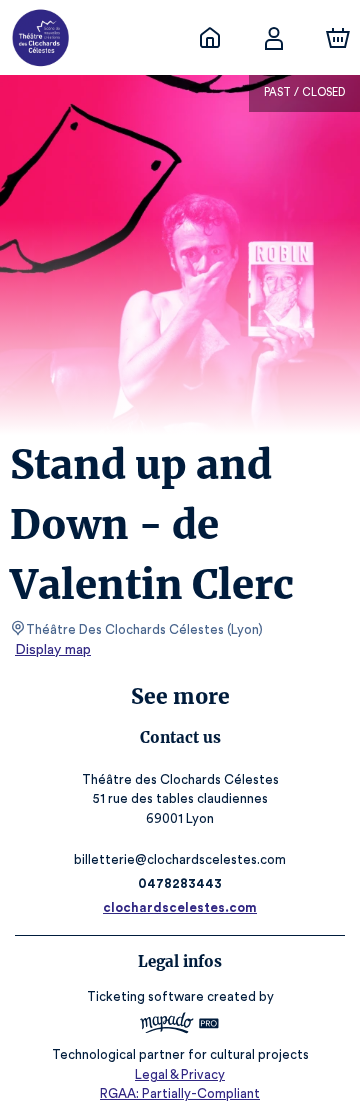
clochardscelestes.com (180, 907)
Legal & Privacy (180, 1074)
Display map (53, 650)
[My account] (274, 38)
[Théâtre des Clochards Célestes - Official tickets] (210, 38)
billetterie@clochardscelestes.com (180, 859)
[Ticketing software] (180, 1025)
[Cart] (338, 38)
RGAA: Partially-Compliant (180, 1093)
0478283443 (180, 883)
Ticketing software (145, 996)
